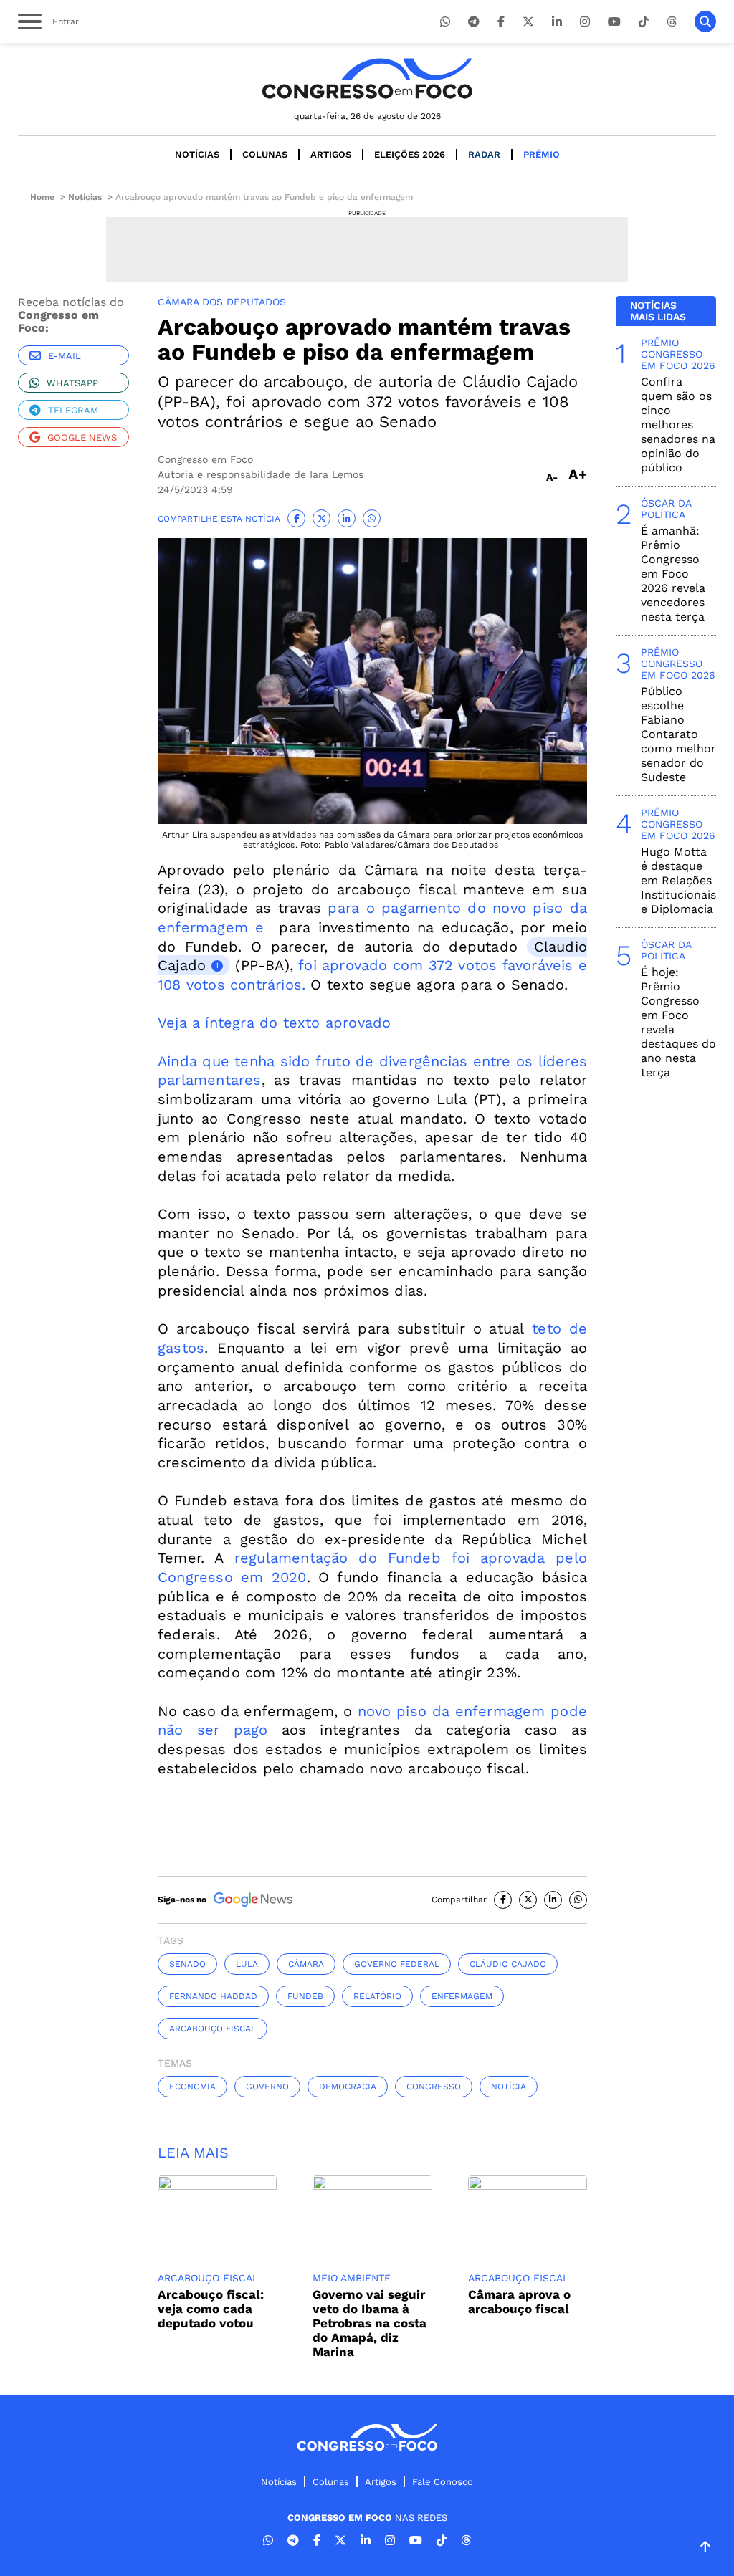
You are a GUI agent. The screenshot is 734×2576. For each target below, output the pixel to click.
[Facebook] (501, 22)
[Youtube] (614, 22)
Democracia (348, 2087)
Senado (187, 1964)
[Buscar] (705, 21)
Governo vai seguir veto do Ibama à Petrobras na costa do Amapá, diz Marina (370, 2323)
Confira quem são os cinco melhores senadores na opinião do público (678, 425)
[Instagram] (585, 22)
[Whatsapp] (445, 22)
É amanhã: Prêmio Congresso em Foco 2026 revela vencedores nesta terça (673, 574)
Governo (267, 2087)
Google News (82, 437)
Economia (192, 2087)
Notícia (509, 2087)
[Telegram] (474, 22)
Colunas (265, 154)
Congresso (434, 2087)
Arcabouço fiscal (213, 2029)
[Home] (367, 78)
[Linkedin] (557, 22)
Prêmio (542, 154)
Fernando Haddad (213, 1996)
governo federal (397, 1964)
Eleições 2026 (410, 154)
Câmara (306, 1964)
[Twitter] (528, 22)
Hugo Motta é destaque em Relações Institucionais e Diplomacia (678, 880)
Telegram (73, 410)
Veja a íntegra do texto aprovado (277, 1023)
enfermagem (462, 1996)
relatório (377, 1996)
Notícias (197, 154)
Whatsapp (72, 383)
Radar (484, 154)
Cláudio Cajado (508, 1964)
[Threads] (672, 22)
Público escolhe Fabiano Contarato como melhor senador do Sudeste (678, 734)
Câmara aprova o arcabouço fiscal (519, 2302)
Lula (247, 1964)
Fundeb (305, 1996)
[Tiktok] (644, 22)
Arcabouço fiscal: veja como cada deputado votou (211, 2309)
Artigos (331, 154)
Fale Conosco (443, 2482)
